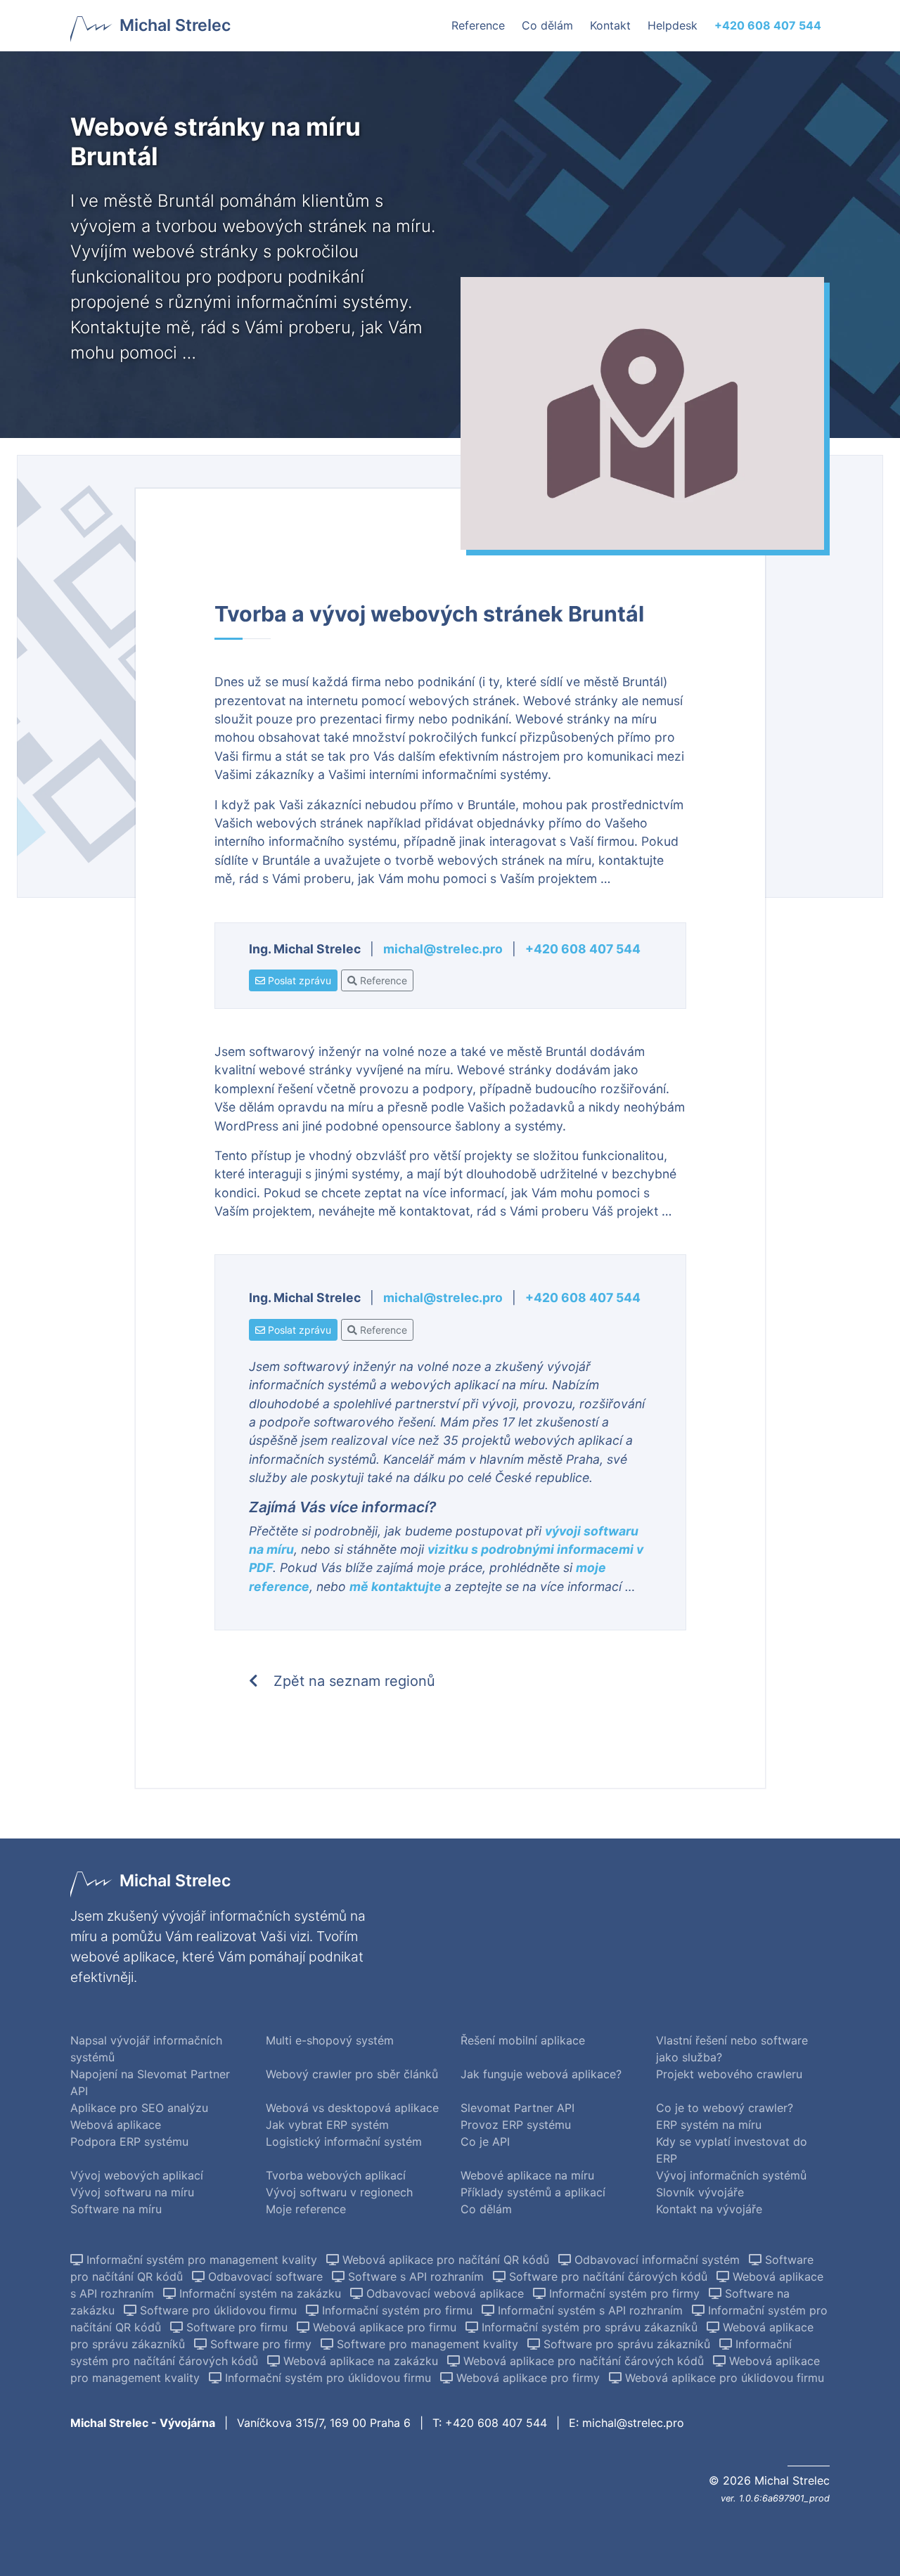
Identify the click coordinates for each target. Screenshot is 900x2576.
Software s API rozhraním (416, 2276)
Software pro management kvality (427, 2344)
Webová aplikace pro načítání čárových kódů (584, 2361)
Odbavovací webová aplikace (445, 2293)
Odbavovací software (265, 2276)
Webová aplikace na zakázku (361, 2361)
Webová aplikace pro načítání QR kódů (446, 2260)
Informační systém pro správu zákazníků (590, 2327)
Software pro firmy (261, 2344)
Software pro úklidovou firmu (218, 2310)
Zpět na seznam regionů (352, 1681)
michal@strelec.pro (443, 949)
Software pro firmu (237, 2327)
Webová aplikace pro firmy (528, 2378)
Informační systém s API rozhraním (590, 2310)
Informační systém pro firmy (624, 2293)
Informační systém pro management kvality (202, 2260)
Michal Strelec (175, 25)
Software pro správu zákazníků (627, 2344)
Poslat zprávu (298, 980)
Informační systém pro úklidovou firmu (328, 2378)
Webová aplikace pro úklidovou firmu (723, 2378)
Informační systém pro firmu (397, 2310)
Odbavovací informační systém (657, 2260)
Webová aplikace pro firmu (385, 2327)
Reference (382, 980)
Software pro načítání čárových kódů (608, 2276)
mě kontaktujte (397, 1586)
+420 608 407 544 (583, 949)
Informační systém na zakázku (260, 2293)
